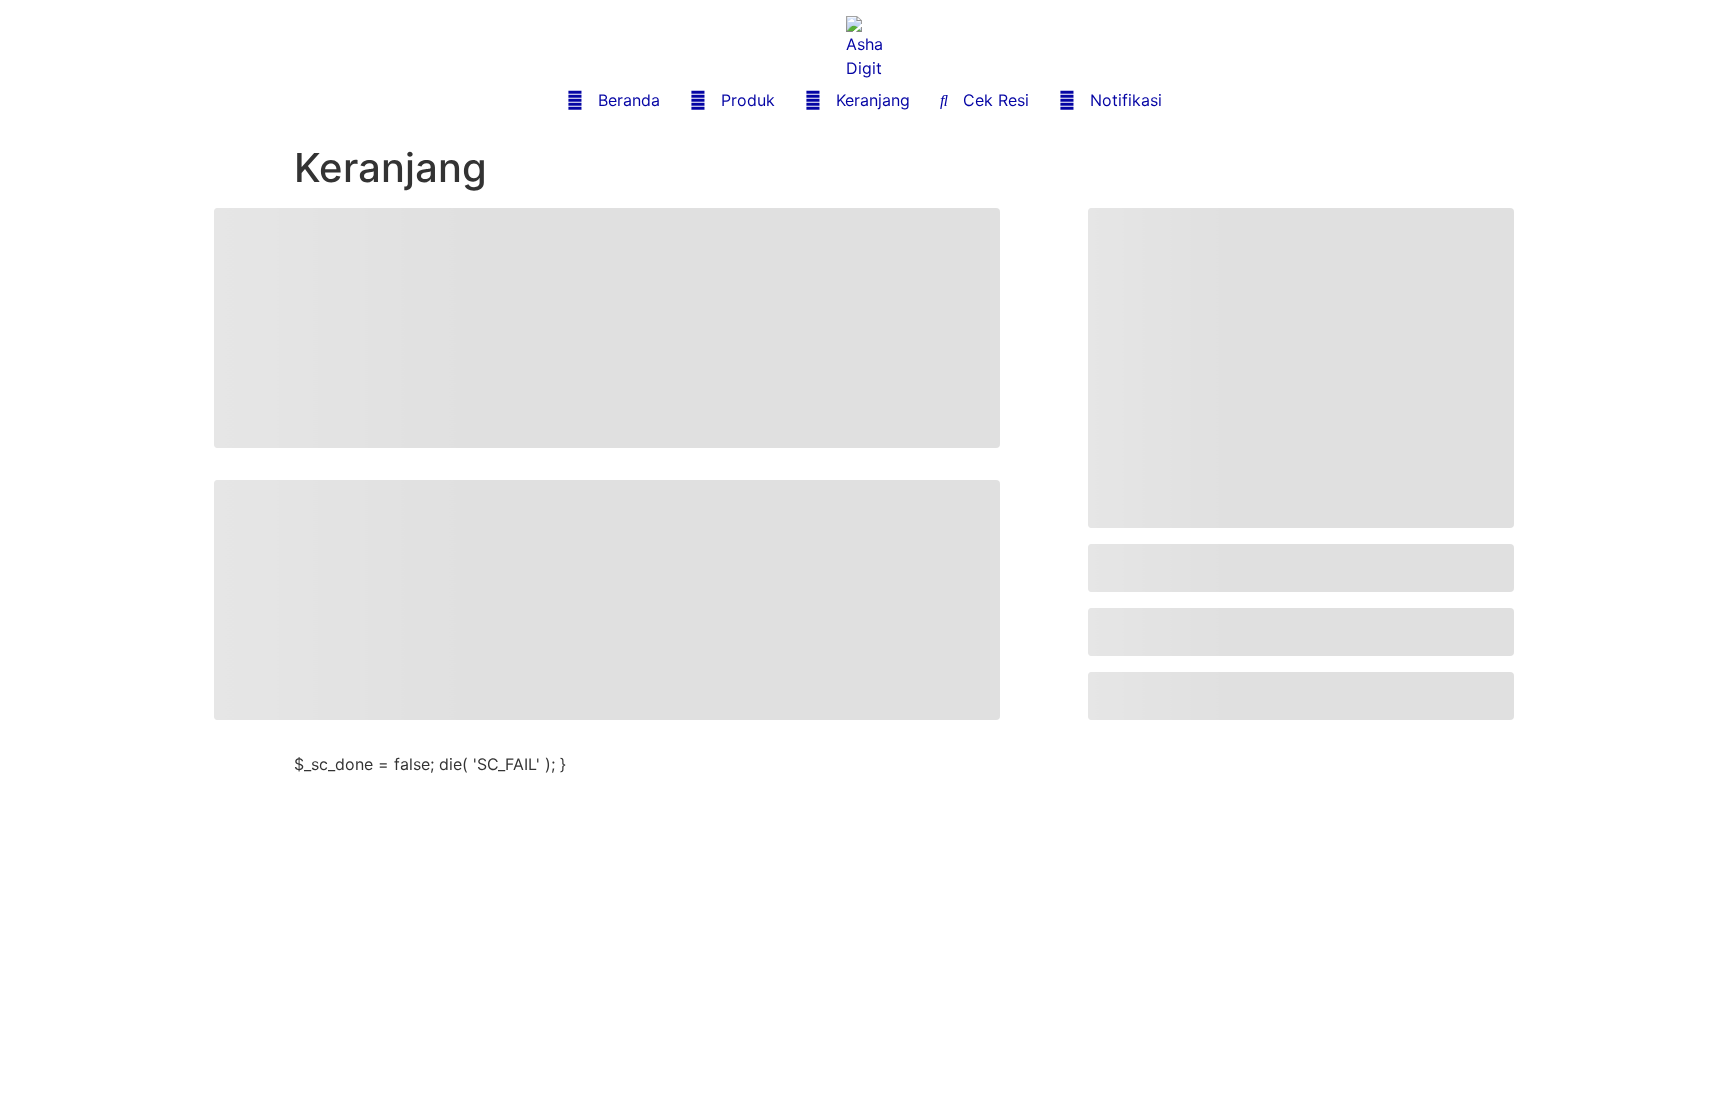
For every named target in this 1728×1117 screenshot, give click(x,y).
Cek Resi (984, 100)
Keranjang (857, 100)
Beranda (613, 100)
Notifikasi (1110, 100)
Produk (732, 100)
